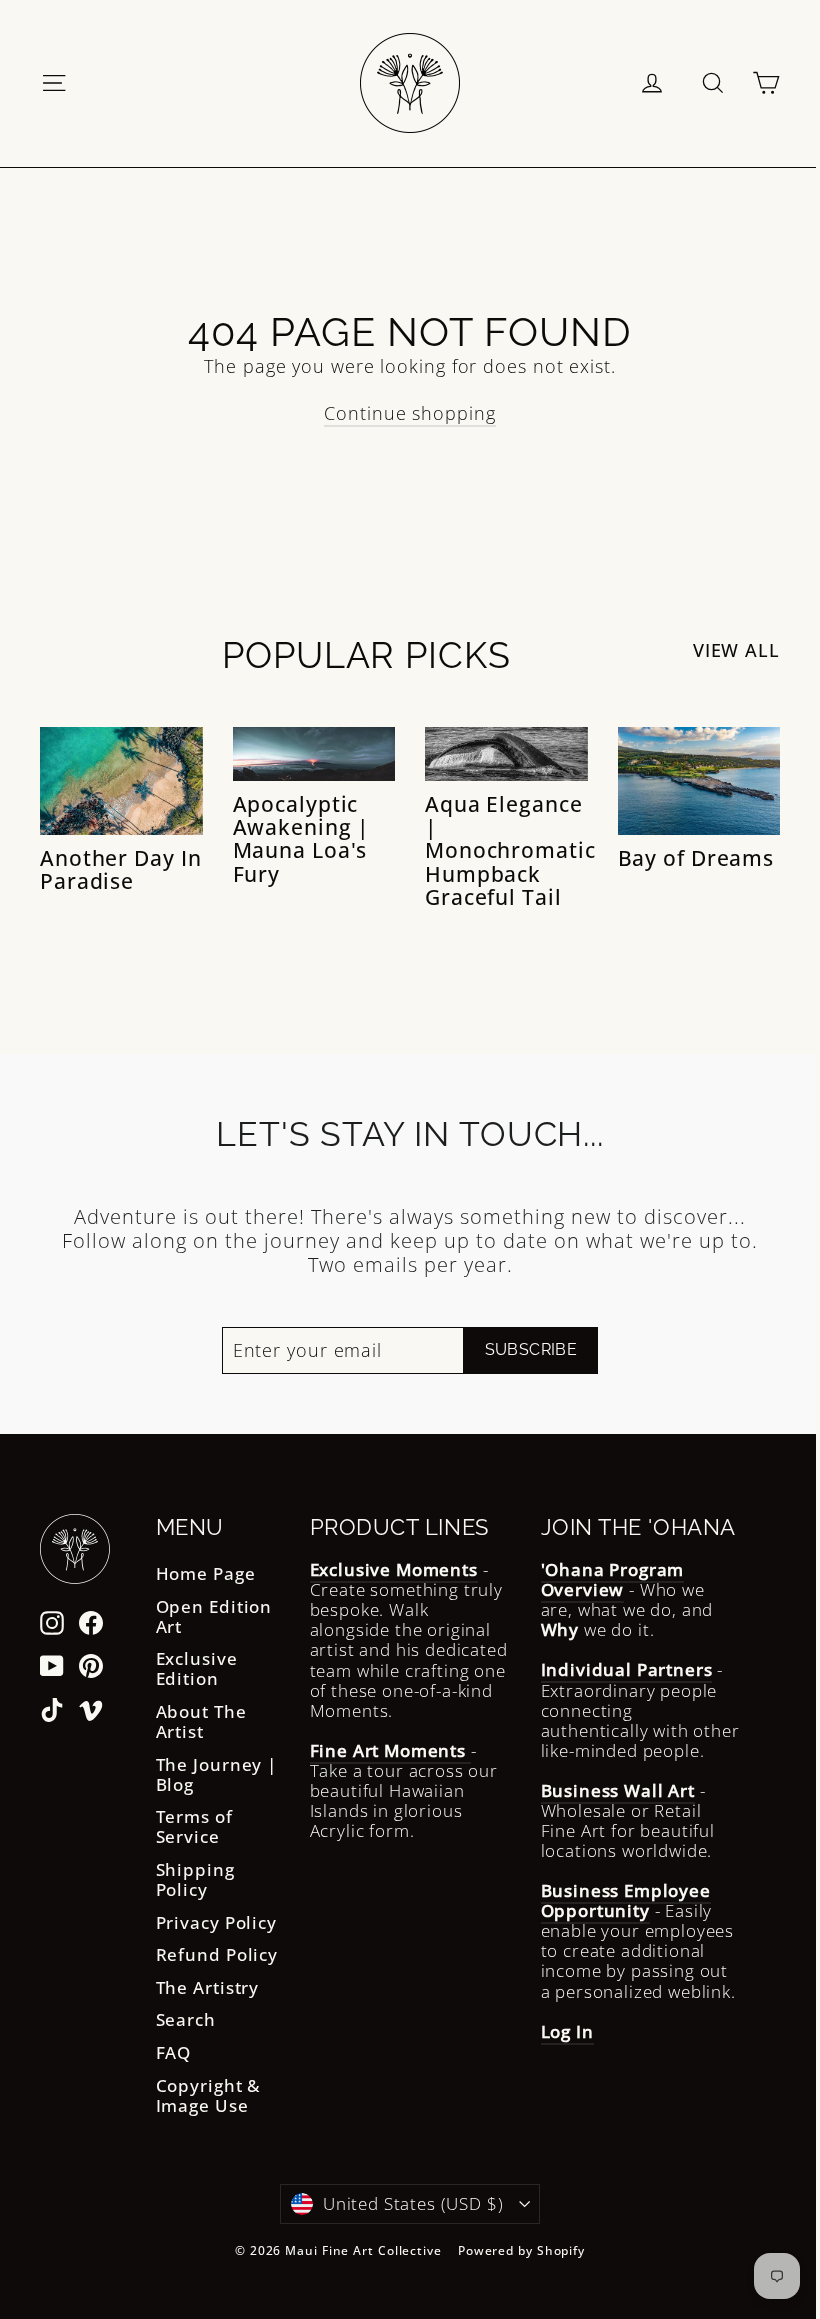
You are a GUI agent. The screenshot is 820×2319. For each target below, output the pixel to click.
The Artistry (208, 1987)
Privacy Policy (217, 1922)
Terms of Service (194, 1826)
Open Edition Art (214, 1616)
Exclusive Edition (197, 1668)
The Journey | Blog (217, 1774)
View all (736, 650)
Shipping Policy (195, 1879)
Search (186, 2019)
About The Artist (201, 1721)
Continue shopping (409, 413)
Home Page (206, 1573)
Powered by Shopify (521, 2250)
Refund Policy (217, 1954)
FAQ (174, 2052)
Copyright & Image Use (208, 2095)
